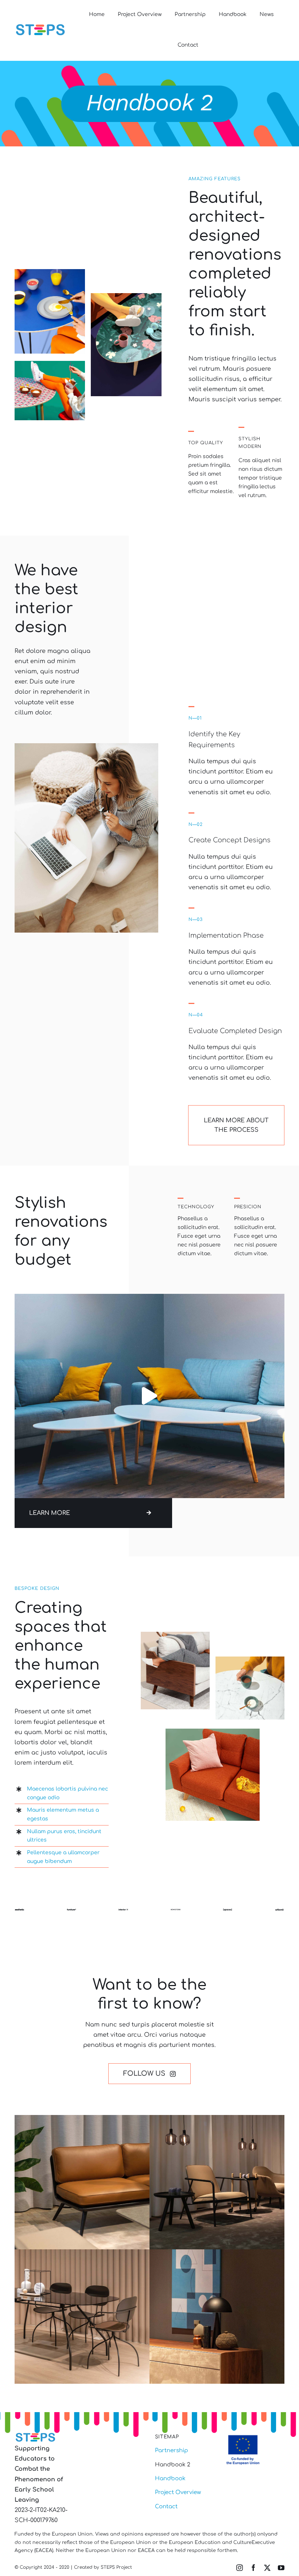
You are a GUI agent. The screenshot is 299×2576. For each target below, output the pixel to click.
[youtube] (281, 2568)
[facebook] (253, 2568)
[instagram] (240, 2568)
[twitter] (267, 2568)
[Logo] (40, 25)
